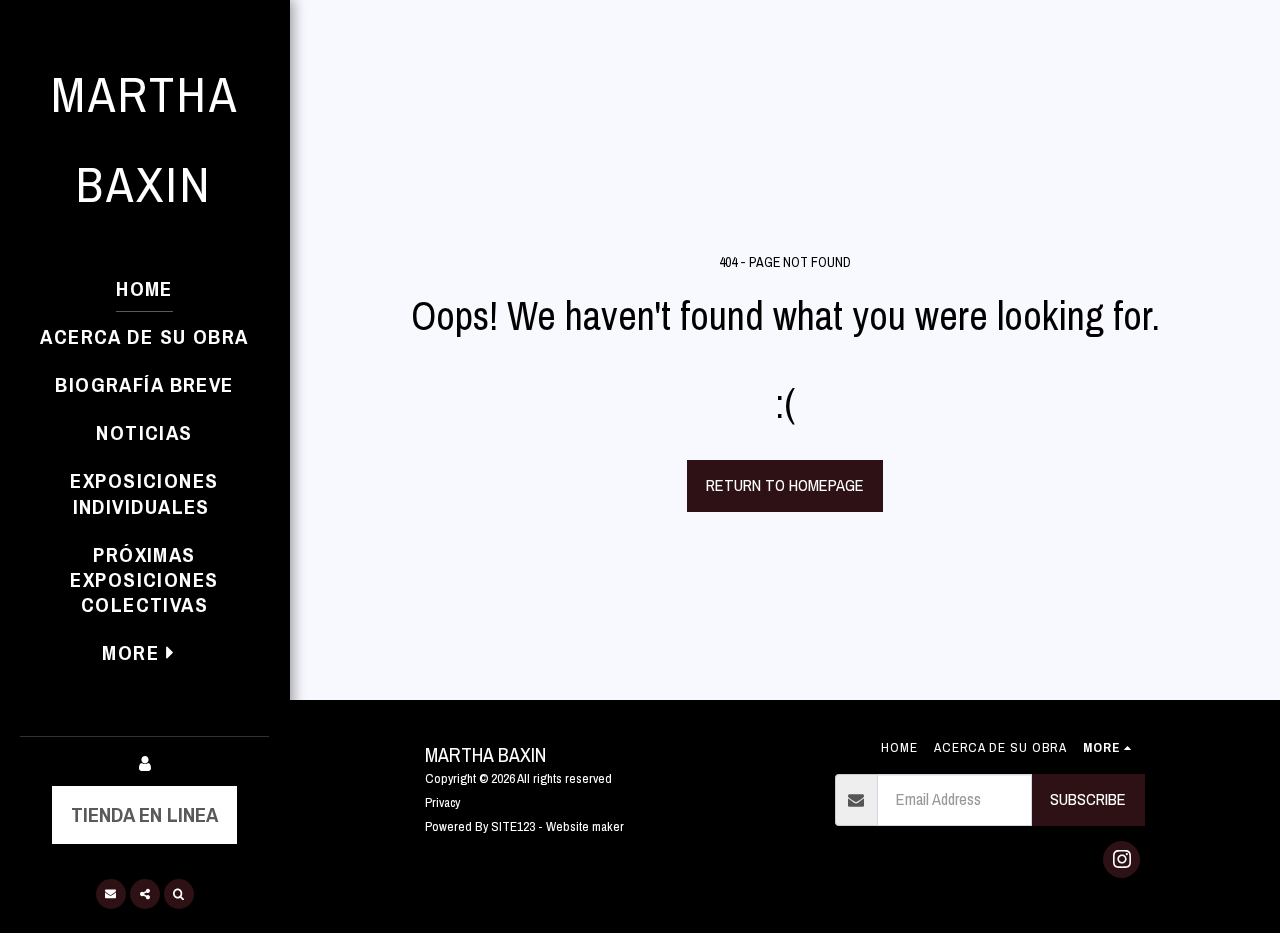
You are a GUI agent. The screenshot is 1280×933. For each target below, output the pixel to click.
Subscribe (1088, 799)
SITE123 (513, 826)
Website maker (585, 826)
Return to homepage (785, 485)
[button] (111, 894)
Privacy (442, 802)
